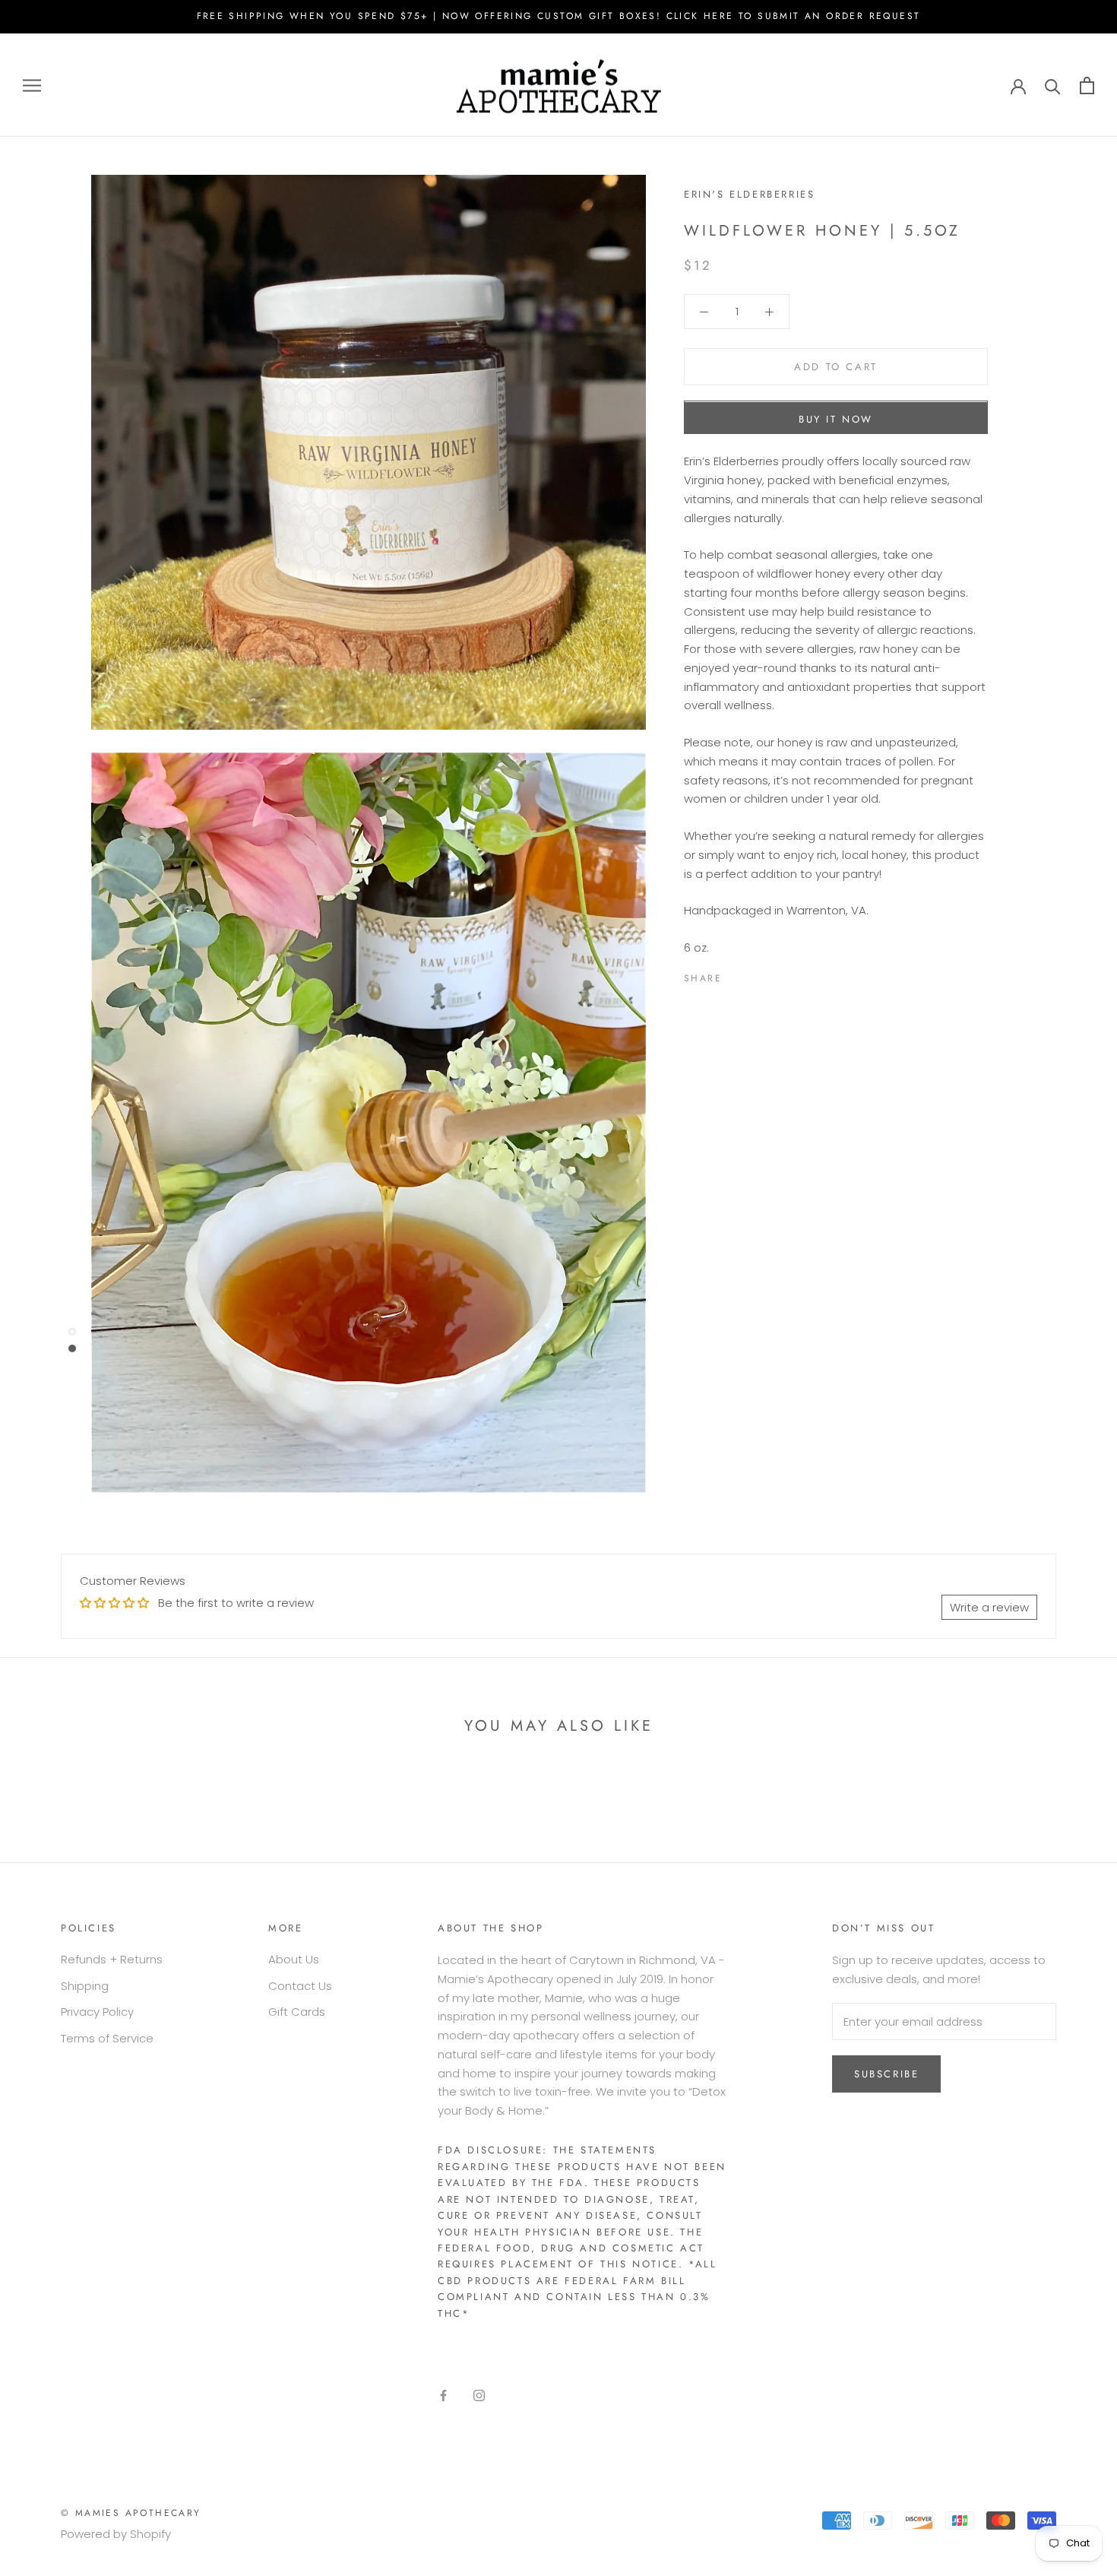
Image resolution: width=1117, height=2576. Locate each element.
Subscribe (886, 2074)
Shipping (85, 1986)
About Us (294, 1959)
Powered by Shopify (116, 2534)
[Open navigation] (32, 85)
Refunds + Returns (112, 1959)
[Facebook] (736, 975)
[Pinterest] (776, 975)
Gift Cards (297, 2012)
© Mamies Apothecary (131, 2513)
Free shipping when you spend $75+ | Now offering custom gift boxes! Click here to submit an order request (559, 16)
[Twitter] (756, 975)
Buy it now (836, 420)
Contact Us (300, 1986)
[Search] (1053, 86)
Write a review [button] (989, 1607)
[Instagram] (479, 2395)
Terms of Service (107, 2038)
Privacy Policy (97, 2012)
